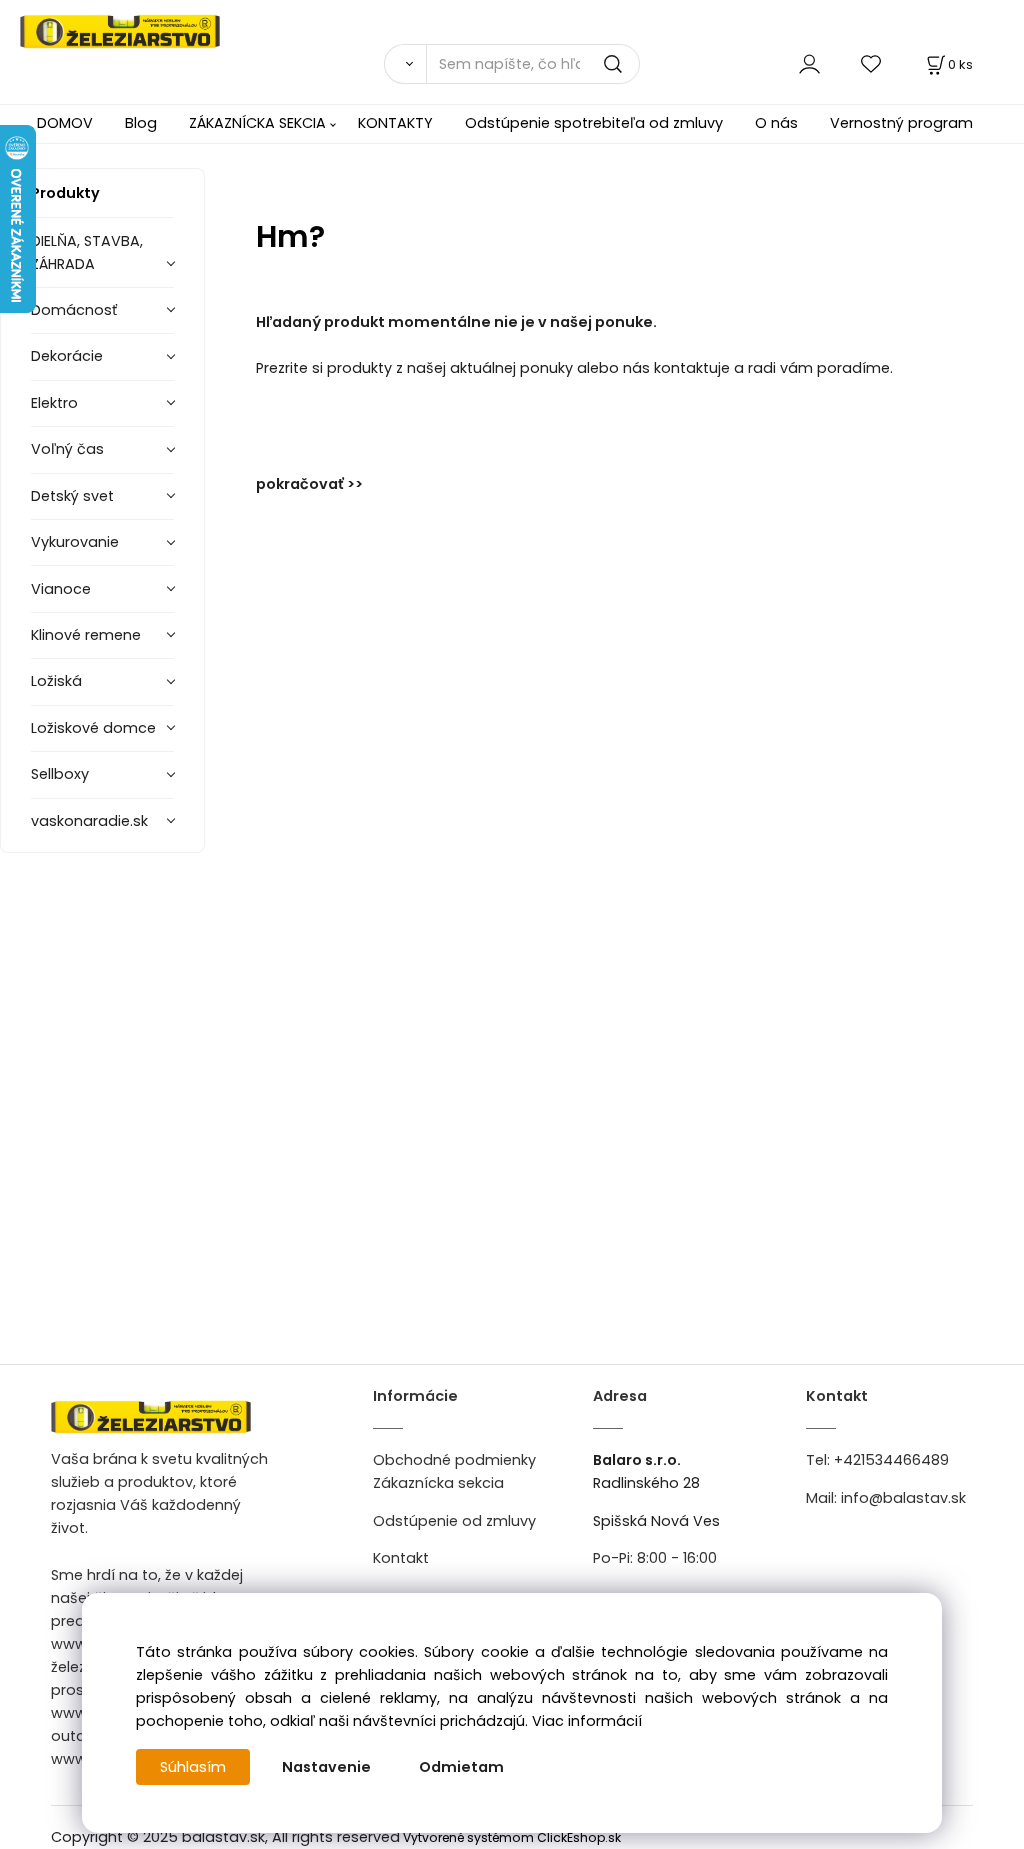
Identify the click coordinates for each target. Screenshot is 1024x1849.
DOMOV (65, 123)
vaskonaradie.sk (89, 821)
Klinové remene (86, 635)
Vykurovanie (75, 542)
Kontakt (401, 1558)
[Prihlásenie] (809, 63)
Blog (141, 123)
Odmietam (461, 1767)
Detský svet (72, 496)
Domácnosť (74, 310)
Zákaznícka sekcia (438, 1483)
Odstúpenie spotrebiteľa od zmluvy (594, 123)
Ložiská (56, 681)
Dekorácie (67, 356)
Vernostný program (901, 123)
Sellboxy (60, 774)
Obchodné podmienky (454, 1460)
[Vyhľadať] (405, 64)
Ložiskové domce (93, 728)
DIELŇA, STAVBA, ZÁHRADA (87, 252)
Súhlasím (193, 1767)
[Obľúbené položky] (872, 63)
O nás (776, 123)
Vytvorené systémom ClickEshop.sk (512, 1837)
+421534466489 (891, 1460)
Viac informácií (587, 1721)
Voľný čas (67, 449)
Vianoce (61, 589)
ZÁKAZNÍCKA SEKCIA (257, 123)
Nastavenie (326, 1767)
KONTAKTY (395, 123)
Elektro (54, 403)
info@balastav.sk (903, 1498)
